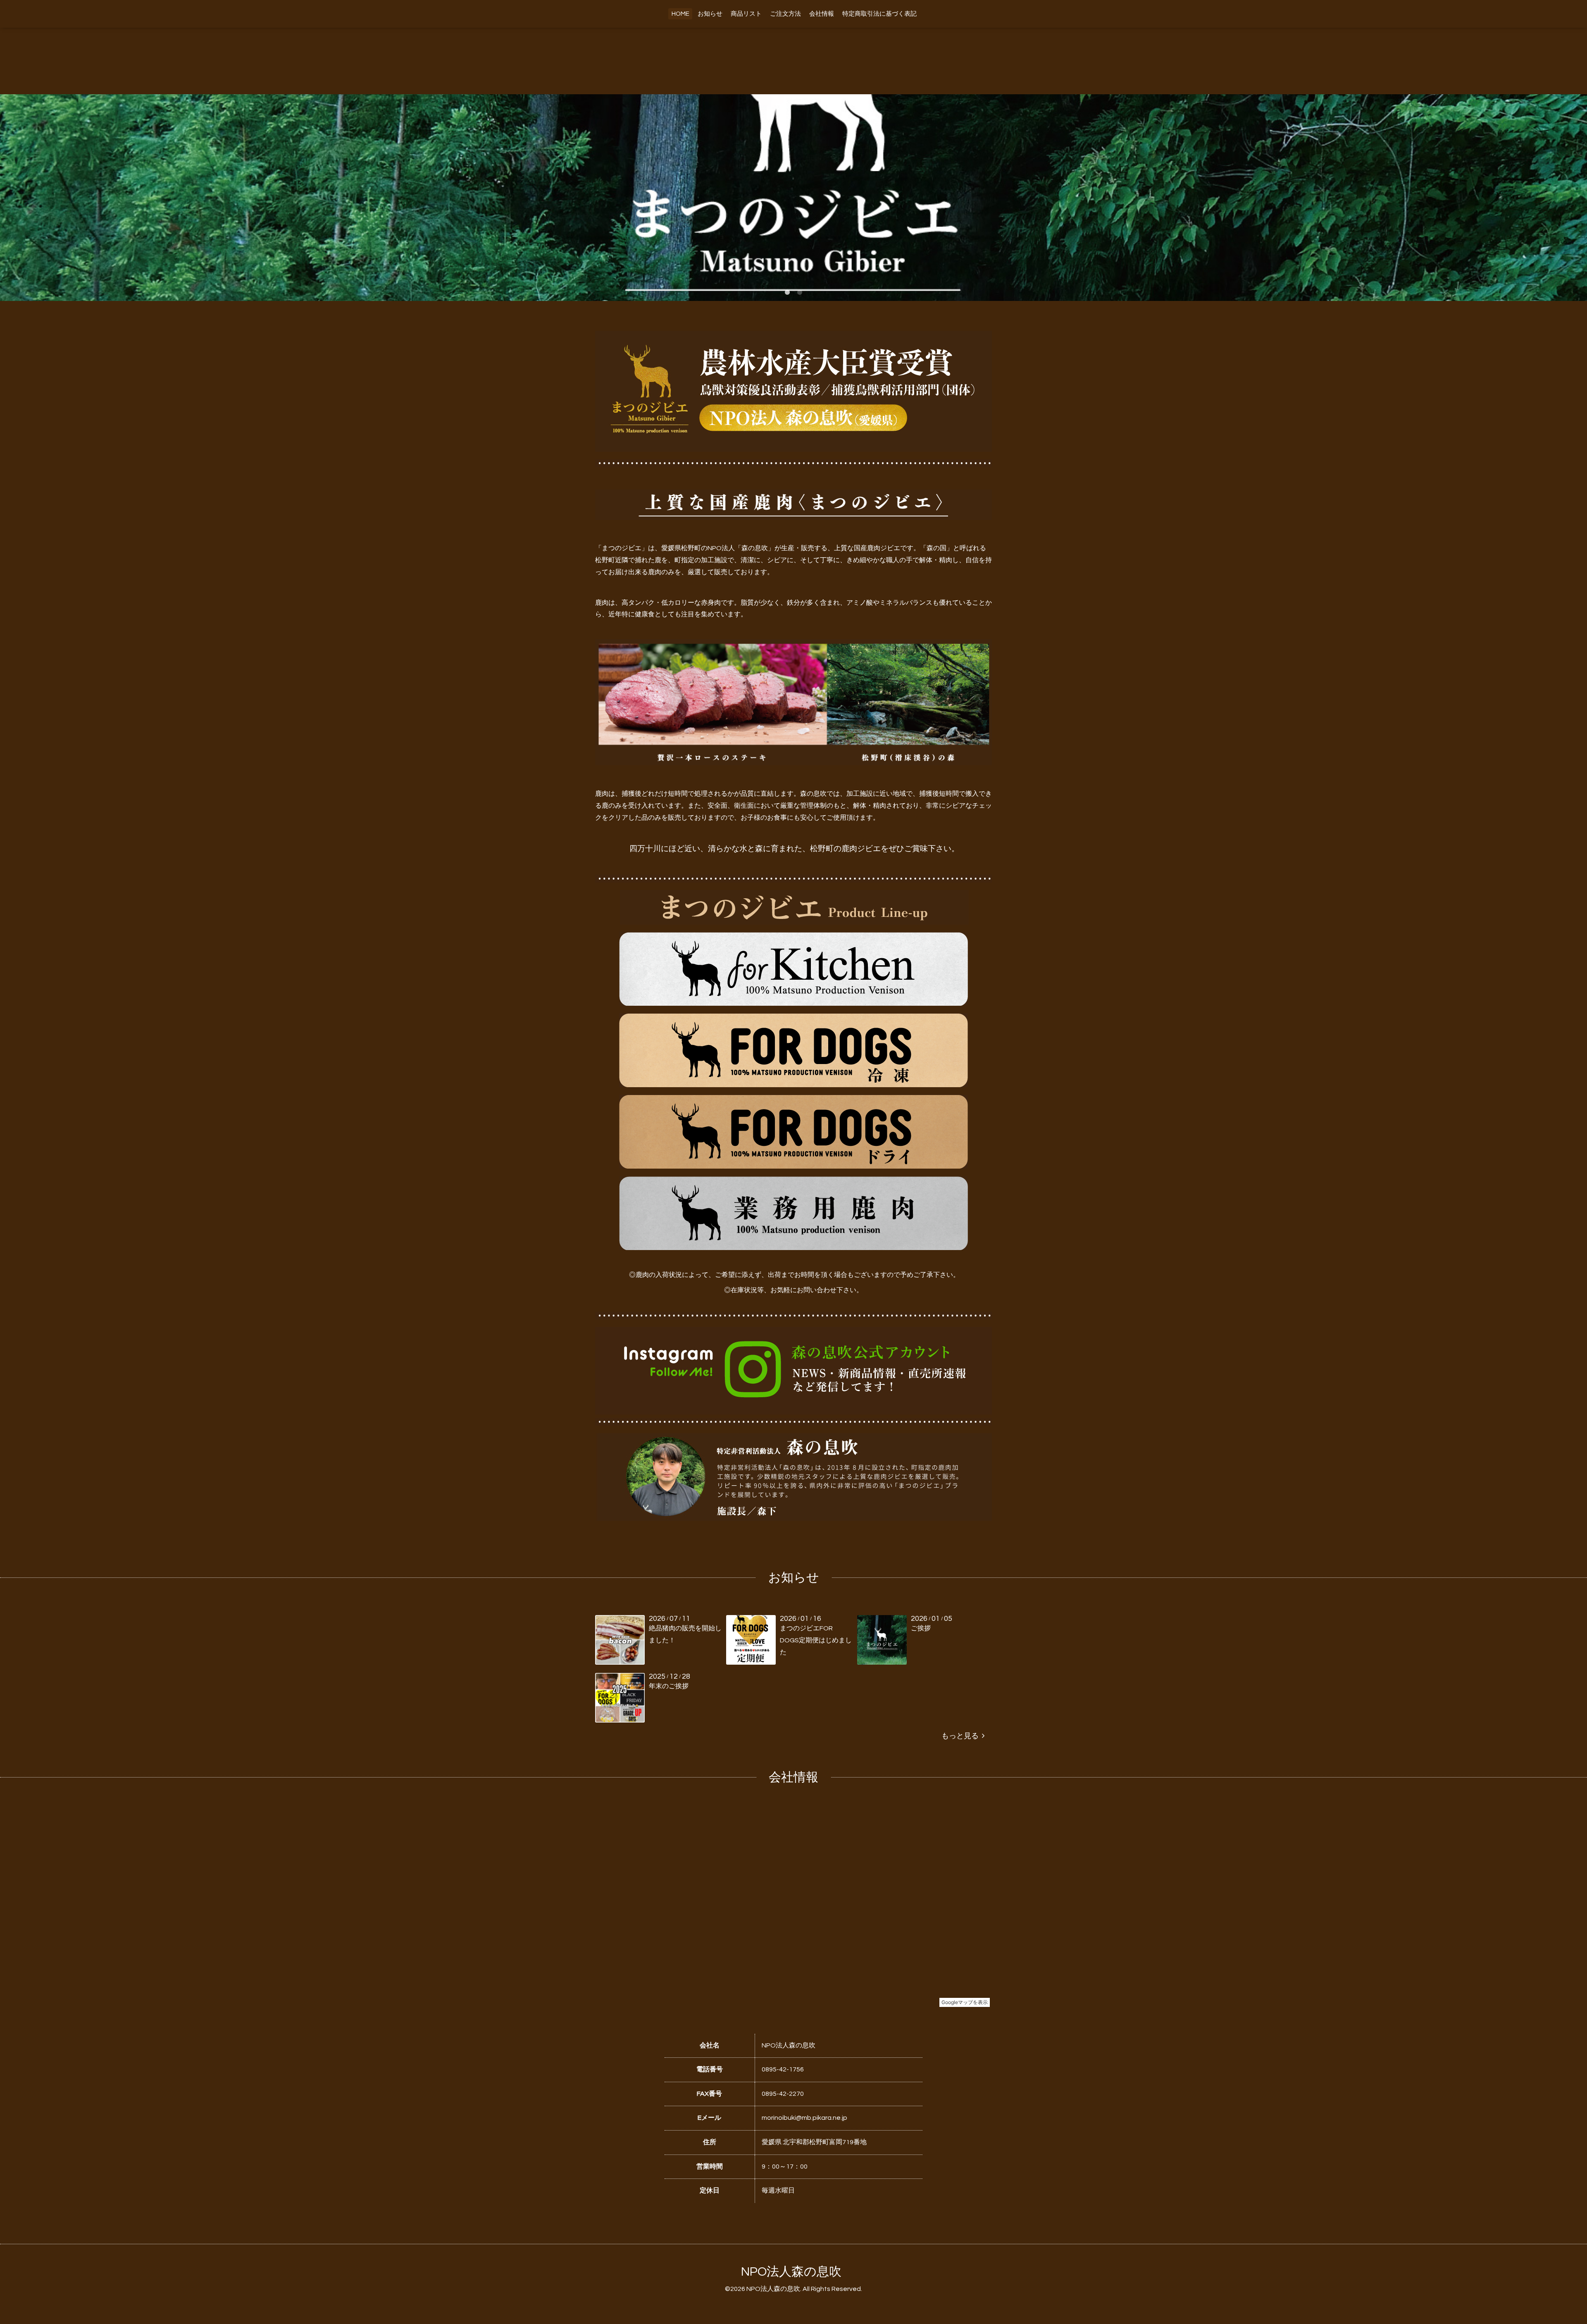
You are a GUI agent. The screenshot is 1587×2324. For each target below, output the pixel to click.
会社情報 (822, 14)
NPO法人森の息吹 (791, 2272)
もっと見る (962, 1736)
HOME (680, 14)
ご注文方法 (785, 14)
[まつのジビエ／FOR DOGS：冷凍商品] (793, 1085)
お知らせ (710, 14)
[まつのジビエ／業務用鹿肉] (793, 1248)
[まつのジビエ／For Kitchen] (793, 1004)
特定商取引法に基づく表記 (879, 14)
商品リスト (746, 14)
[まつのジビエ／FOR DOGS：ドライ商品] (793, 1167)
